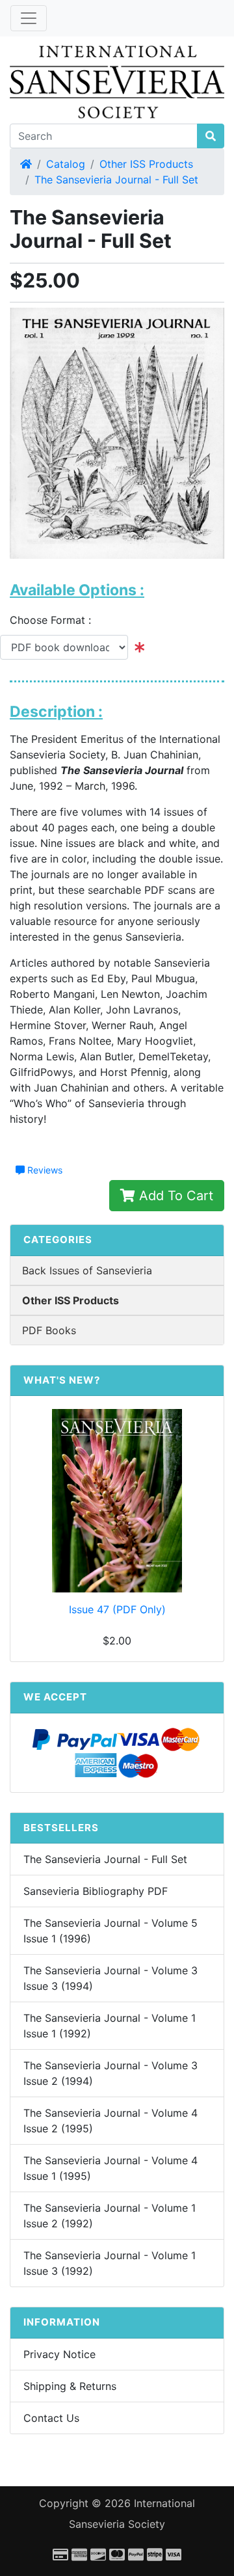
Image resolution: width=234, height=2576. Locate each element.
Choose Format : (55, 620)
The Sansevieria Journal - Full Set (116, 180)
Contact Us (51, 2418)
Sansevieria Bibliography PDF (96, 1891)
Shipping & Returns (70, 2386)
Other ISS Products (146, 164)
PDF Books (49, 1330)
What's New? (62, 1380)
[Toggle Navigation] (29, 18)
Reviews (44, 1170)
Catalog (66, 164)
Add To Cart (174, 1196)
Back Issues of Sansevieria (87, 1270)
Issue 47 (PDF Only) (117, 1609)
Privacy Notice (59, 2354)
